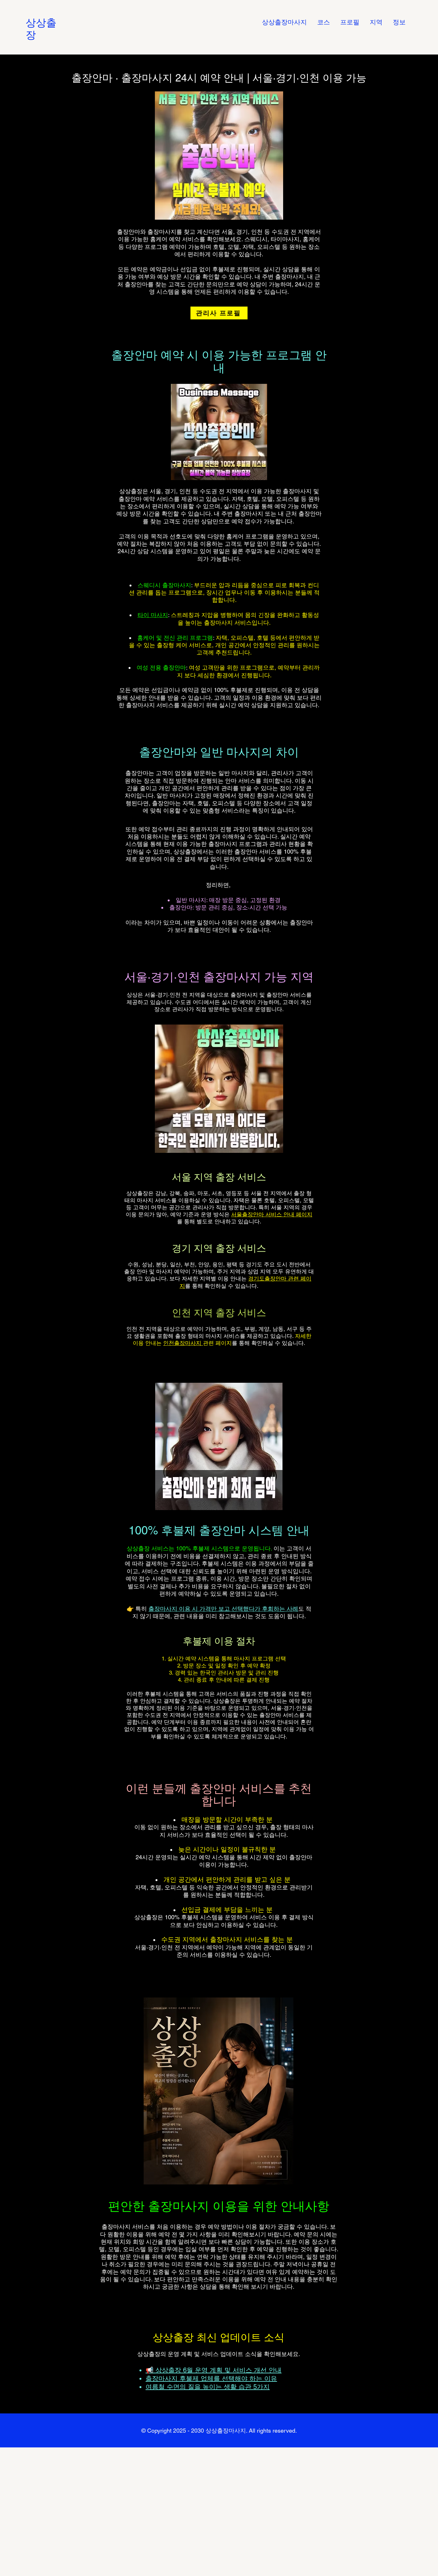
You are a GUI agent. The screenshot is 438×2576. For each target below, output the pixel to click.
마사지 (145, 1200)
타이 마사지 (153, 615)
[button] (376, 22)
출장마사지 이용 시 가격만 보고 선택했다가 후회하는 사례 (223, 1609)
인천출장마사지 (183, 1343)
